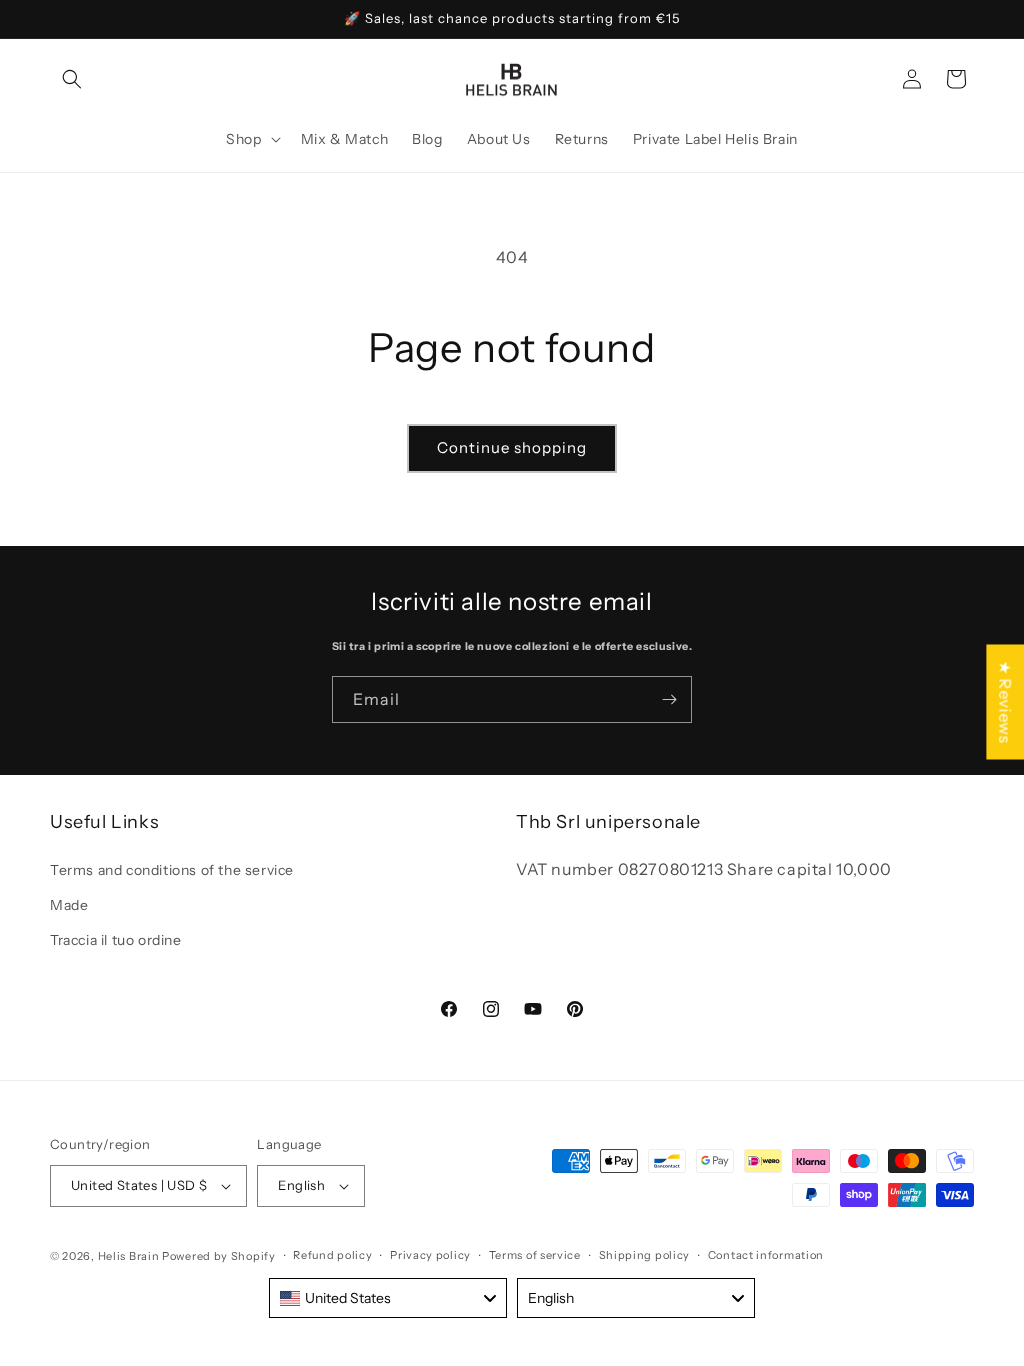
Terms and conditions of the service (172, 870)
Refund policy (332, 1255)
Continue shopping (512, 447)
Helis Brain (129, 1256)
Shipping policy (645, 1255)
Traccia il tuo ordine (116, 940)
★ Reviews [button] (1005, 701)
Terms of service (535, 1255)
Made (69, 905)
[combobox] (388, 1298)
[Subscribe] (669, 699)
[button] (72, 79)
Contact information (766, 1255)
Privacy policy (430, 1255)
